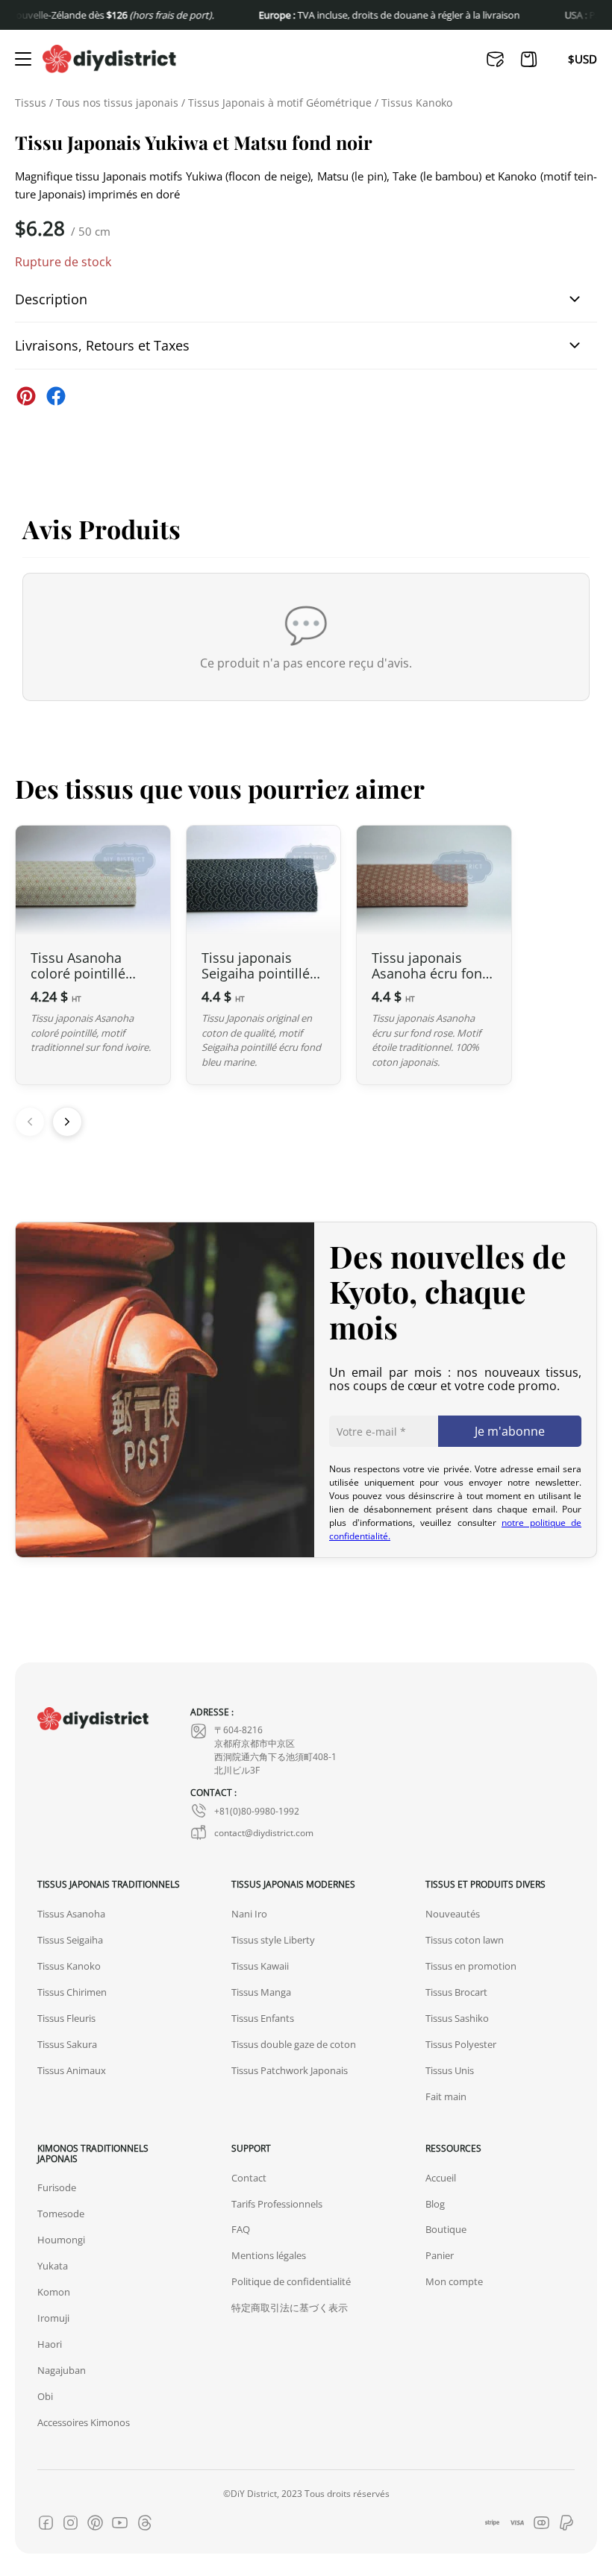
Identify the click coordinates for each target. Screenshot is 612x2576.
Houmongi (61, 2240)
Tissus (31, 103)
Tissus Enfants (263, 2018)
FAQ (241, 2229)
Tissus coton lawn (465, 1940)
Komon (54, 2292)
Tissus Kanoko (417, 103)
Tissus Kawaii (260, 1966)
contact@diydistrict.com (264, 1832)
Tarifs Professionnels (277, 2204)
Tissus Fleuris (66, 2018)
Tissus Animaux (72, 2070)
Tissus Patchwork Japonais (290, 2070)
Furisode (57, 2187)
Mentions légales (269, 2255)
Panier (440, 2255)
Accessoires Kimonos (84, 2422)
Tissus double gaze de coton (294, 2044)
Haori (50, 2344)
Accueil (441, 2178)
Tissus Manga (261, 1992)
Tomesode (61, 2214)
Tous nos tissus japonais (117, 103)
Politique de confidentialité (291, 2281)
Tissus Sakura (67, 2044)
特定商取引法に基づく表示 (290, 2308)
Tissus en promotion (471, 1966)
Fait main (446, 2096)
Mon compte (454, 2281)
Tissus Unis (450, 2070)
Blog (435, 2204)
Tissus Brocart (456, 1992)
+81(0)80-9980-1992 (257, 1811)
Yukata (53, 2266)
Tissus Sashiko (457, 2018)
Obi (45, 2396)
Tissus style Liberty (273, 1940)
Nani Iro (249, 1914)
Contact (249, 2178)
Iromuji (53, 2318)
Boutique (446, 2229)
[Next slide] (67, 1122)
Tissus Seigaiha (70, 1940)
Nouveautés (453, 1914)
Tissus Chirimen (72, 1992)
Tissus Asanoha (71, 1914)
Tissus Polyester (461, 2044)
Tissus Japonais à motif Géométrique (280, 103)
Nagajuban (62, 2370)
